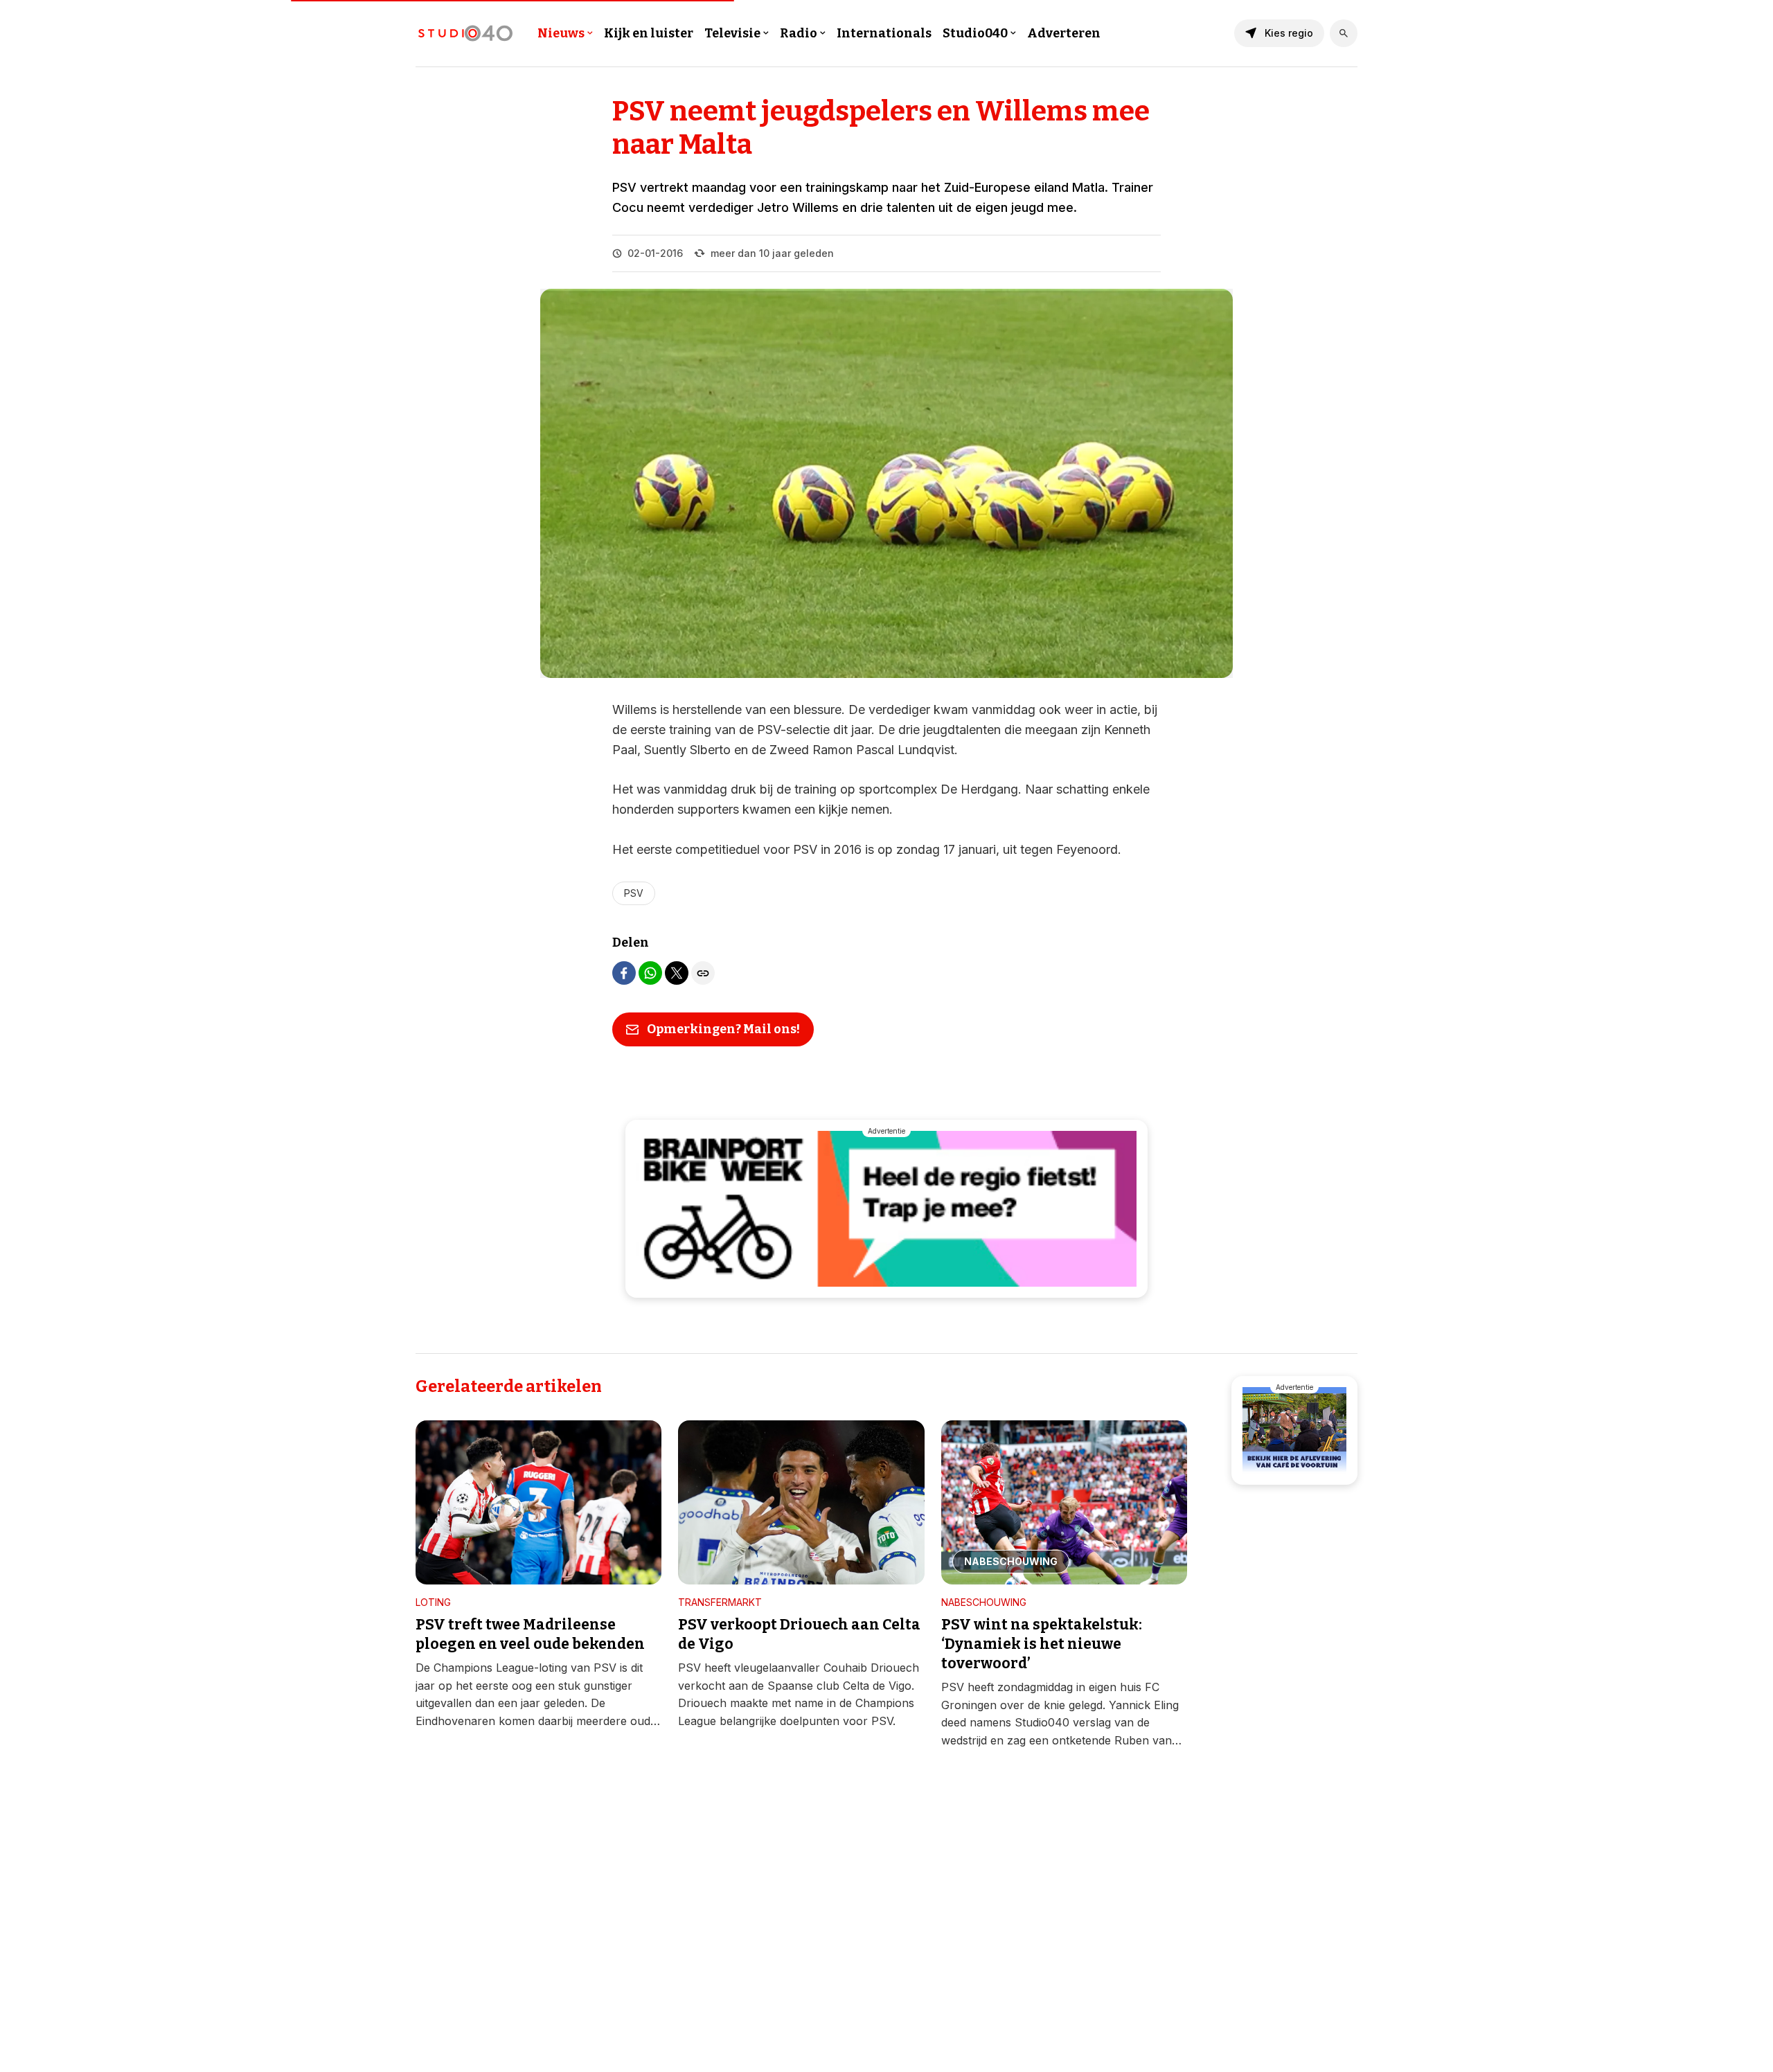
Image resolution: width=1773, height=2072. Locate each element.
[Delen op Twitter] (677, 973)
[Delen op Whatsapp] (650, 973)
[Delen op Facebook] (624, 973)
